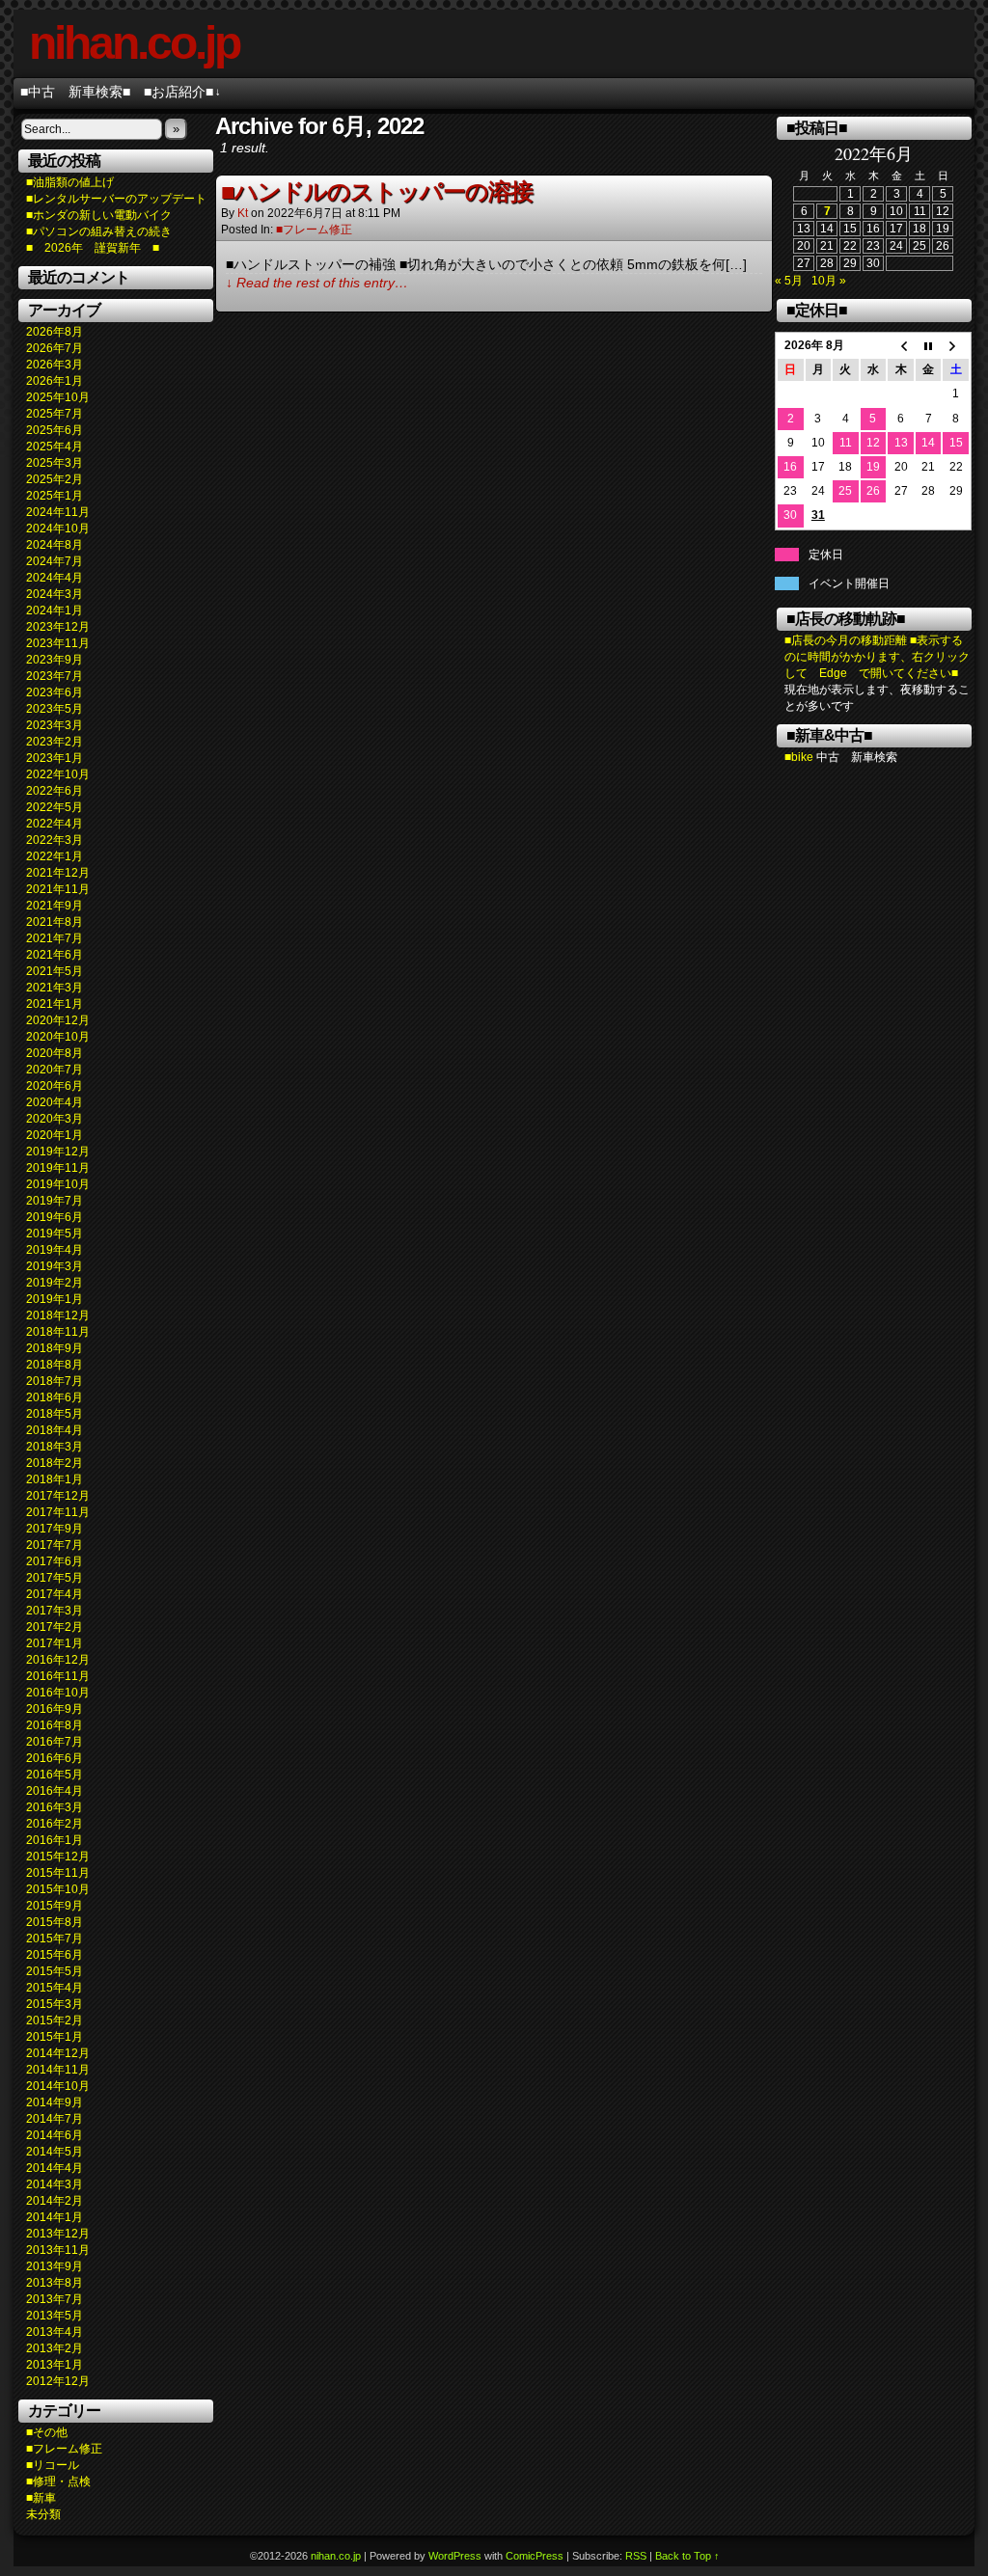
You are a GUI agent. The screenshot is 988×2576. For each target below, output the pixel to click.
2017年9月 (55, 1529)
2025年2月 (55, 479)
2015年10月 (58, 1889)
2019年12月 (58, 1152)
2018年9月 (55, 1348)
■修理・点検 (58, 2481)
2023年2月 (55, 742)
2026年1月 (55, 381)
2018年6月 (55, 1397)
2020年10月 (58, 1037)
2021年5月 (55, 971)
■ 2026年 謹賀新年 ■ (93, 248)
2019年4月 (55, 1250)
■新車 (41, 2498)
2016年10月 (58, 1693)
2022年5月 (55, 807)
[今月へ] (929, 346)
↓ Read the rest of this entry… (317, 283)
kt (243, 213)
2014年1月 (55, 2217)
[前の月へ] (901, 346)
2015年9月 (55, 1906)
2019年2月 (55, 1283)
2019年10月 (58, 1184)
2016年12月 (58, 1660)
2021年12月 (58, 873)
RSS (636, 2556)
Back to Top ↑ (687, 2556)
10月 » (829, 281)
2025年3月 (55, 463)
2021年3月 (55, 988)
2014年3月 (55, 2184)
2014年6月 (55, 2135)
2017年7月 (55, 1545)
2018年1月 (55, 1479)
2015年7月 (55, 1939)
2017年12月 (58, 1496)
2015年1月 (55, 2037)
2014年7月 (55, 2119)
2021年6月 (55, 955)
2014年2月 (55, 2201)
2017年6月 (55, 1561)
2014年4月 (55, 2168)
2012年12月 (58, 2381)
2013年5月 (55, 2316)
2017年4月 (55, 1594)
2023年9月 (55, 660)
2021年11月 (58, 889)
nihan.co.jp (134, 43)
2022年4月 (55, 824)
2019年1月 (55, 1299)
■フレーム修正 (64, 2449)
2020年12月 (58, 1020)
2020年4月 (55, 1102)
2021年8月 (55, 922)
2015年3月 (55, 2004)
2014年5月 (55, 2152)
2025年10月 (58, 397)
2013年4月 (55, 2332)
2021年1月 (55, 1004)
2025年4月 (55, 447)
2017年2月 (55, 1627)
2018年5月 (55, 1414)
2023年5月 (55, 709)
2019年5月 (55, 1234)
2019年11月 (58, 1168)
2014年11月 (58, 2070)
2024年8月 (55, 545)
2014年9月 (55, 2102)
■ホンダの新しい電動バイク (99, 215)
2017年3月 (55, 1611)
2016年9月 (55, 1709)
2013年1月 (55, 2365)
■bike (799, 757)
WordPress (455, 2556)
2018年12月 (58, 1315)
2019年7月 (55, 1201)
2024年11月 (58, 512)
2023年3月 (55, 725)
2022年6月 (55, 791)
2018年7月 (55, 1381)
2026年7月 (55, 348)
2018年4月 (55, 1430)
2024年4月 (55, 578)
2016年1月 (55, 1840)
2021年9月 (55, 906)
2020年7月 (55, 1070)
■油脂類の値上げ (70, 182)
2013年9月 (55, 2266)
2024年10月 (58, 529)
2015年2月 (55, 2020)
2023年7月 (55, 676)
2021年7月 (55, 938)
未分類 (43, 2514)
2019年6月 (55, 1217)
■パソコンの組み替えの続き (99, 231)
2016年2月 (55, 1824)
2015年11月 (58, 1873)
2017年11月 (58, 1512)
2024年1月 (55, 610)
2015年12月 (58, 1857)
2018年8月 (55, 1365)
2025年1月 (55, 496)
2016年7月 (55, 1742)
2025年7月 (55, 414)
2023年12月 (58, 627)
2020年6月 (55, 1086)
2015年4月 (55, 1988)
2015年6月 (55, 1955)
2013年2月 (55, 2348)
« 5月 (789, 281)
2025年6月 (55, 430)
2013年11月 (58, 2250)
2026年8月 (55, 332)
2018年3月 (55, 1447)
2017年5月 (55, 1578)
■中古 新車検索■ (75, 92)
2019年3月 (55, 1266)
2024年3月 (55, 594)
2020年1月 (55, 1135)
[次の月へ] (956, 346)
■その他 (47, 2432)
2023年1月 (55, 758)
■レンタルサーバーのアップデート (116, 199)
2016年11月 (58, 1676)
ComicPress (535, 2556)
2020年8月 (55, 1053)
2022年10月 (58, 774)
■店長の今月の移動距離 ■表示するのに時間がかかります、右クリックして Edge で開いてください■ (877, 657)
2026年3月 (55, 365)
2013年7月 (55, 2299)
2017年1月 (55, 1643)
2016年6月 (55, 1758)
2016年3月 (55, 1807)
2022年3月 (55, 840)
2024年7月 (55, 561)
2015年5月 (55, 1971)
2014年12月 (58, 2053)
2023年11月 (58, 643)
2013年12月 (58, 2234)
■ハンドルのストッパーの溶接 (377, 191)
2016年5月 (55, 1775)
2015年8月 (55, 1922)
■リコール (53, 2465)
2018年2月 (55, 1463)
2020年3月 (55, 1119)
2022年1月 (55, 856)
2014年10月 (58, 2086)
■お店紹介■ (182, 92)
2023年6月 (55, 692)
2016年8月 (55, 1725)
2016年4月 (55, 1791)
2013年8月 (55, 2283)
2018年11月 (58, 1332)
